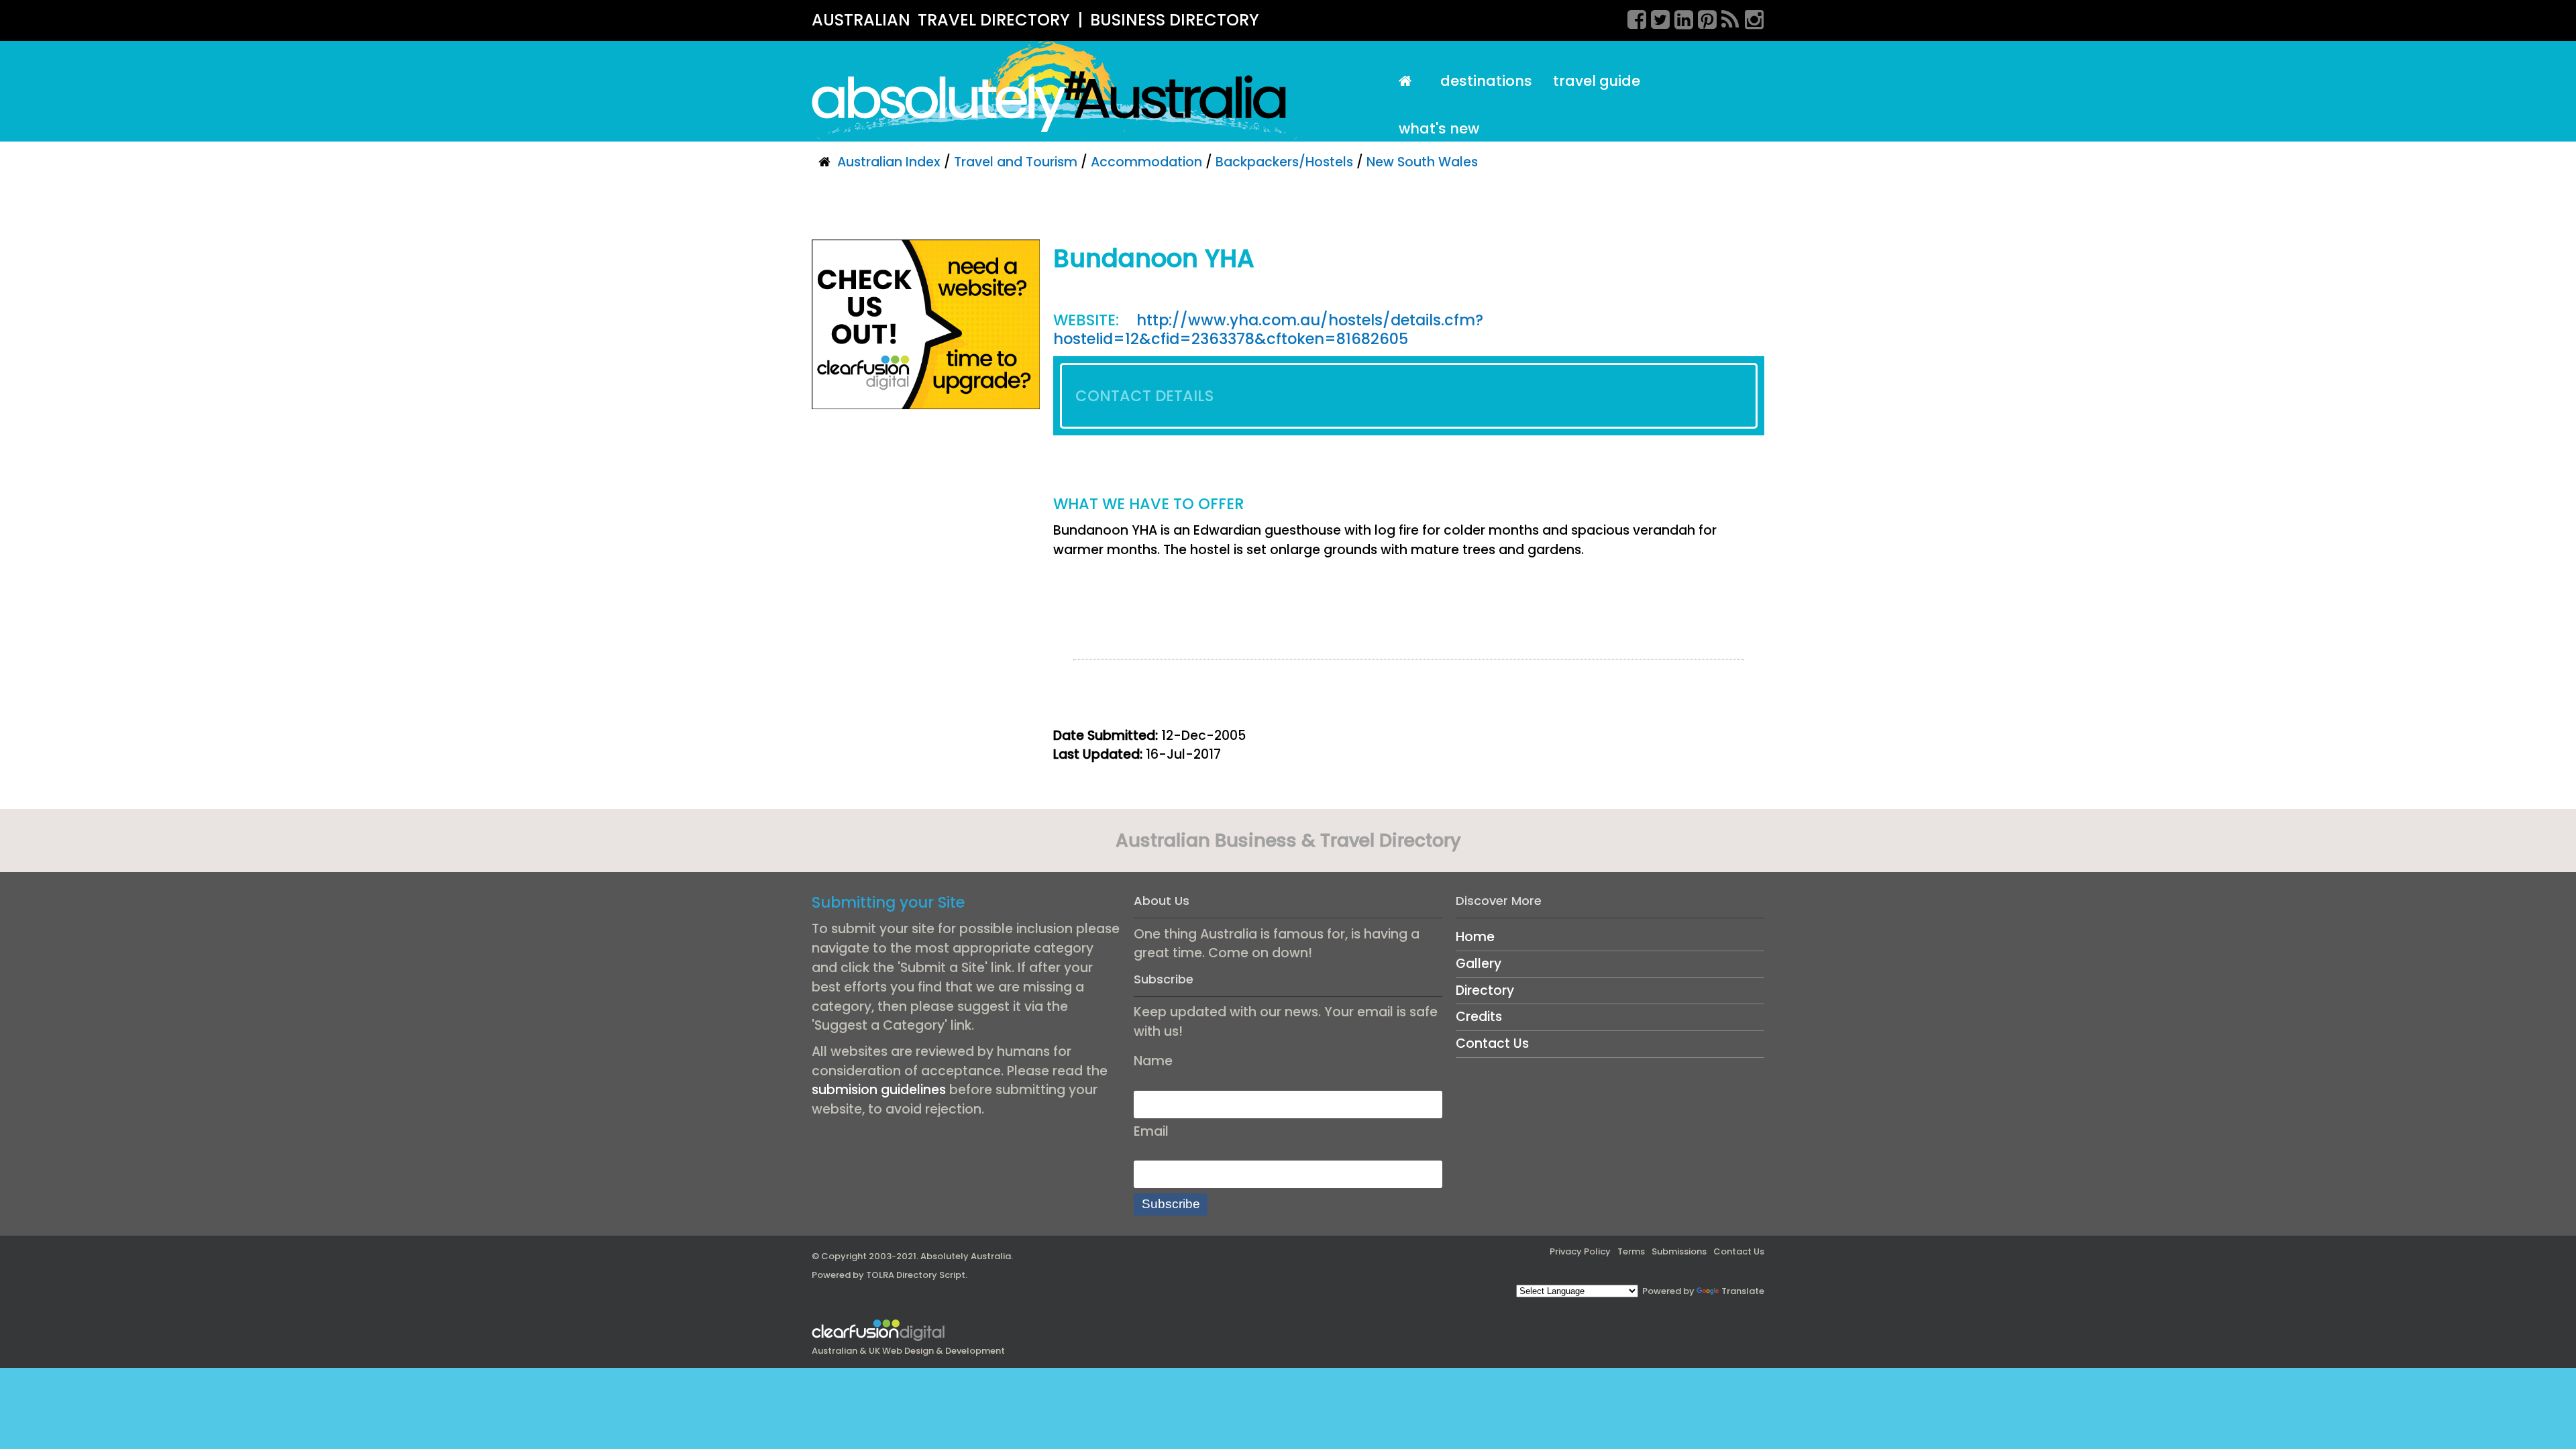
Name (1153, 1061)
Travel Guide (1597, 81)
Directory (1485, 990)
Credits (1479, 1017)
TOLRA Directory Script (916, 1275)
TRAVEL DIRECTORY (994, 20)
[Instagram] (1750, 17)
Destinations (1486, 81)
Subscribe (1171, 1204)
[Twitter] (1656, 17)
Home (1475, 937)
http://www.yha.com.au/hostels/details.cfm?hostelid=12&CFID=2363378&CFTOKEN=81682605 (1268, 330)
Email (1151, 1131)
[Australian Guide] (1409, 82)
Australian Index (889, 162)
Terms (1631, 1251)
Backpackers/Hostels (1284, 162)
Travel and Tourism (1016, 162)
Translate (1743, 1291)
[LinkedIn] (1679, 17)
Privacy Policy (1580, 1251)
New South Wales (1422, 162)
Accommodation (1146, 162)
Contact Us (1492, 1043)
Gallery (1479, 964)
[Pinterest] (1703, 17)
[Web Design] (926, 324)
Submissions (1679, 1251)
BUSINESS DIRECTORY (1175, 20)
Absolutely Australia (966, 1256)
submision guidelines (879, 1090)
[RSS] (1726, 17)
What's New (1439, 128)
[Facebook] (1632, 17)
